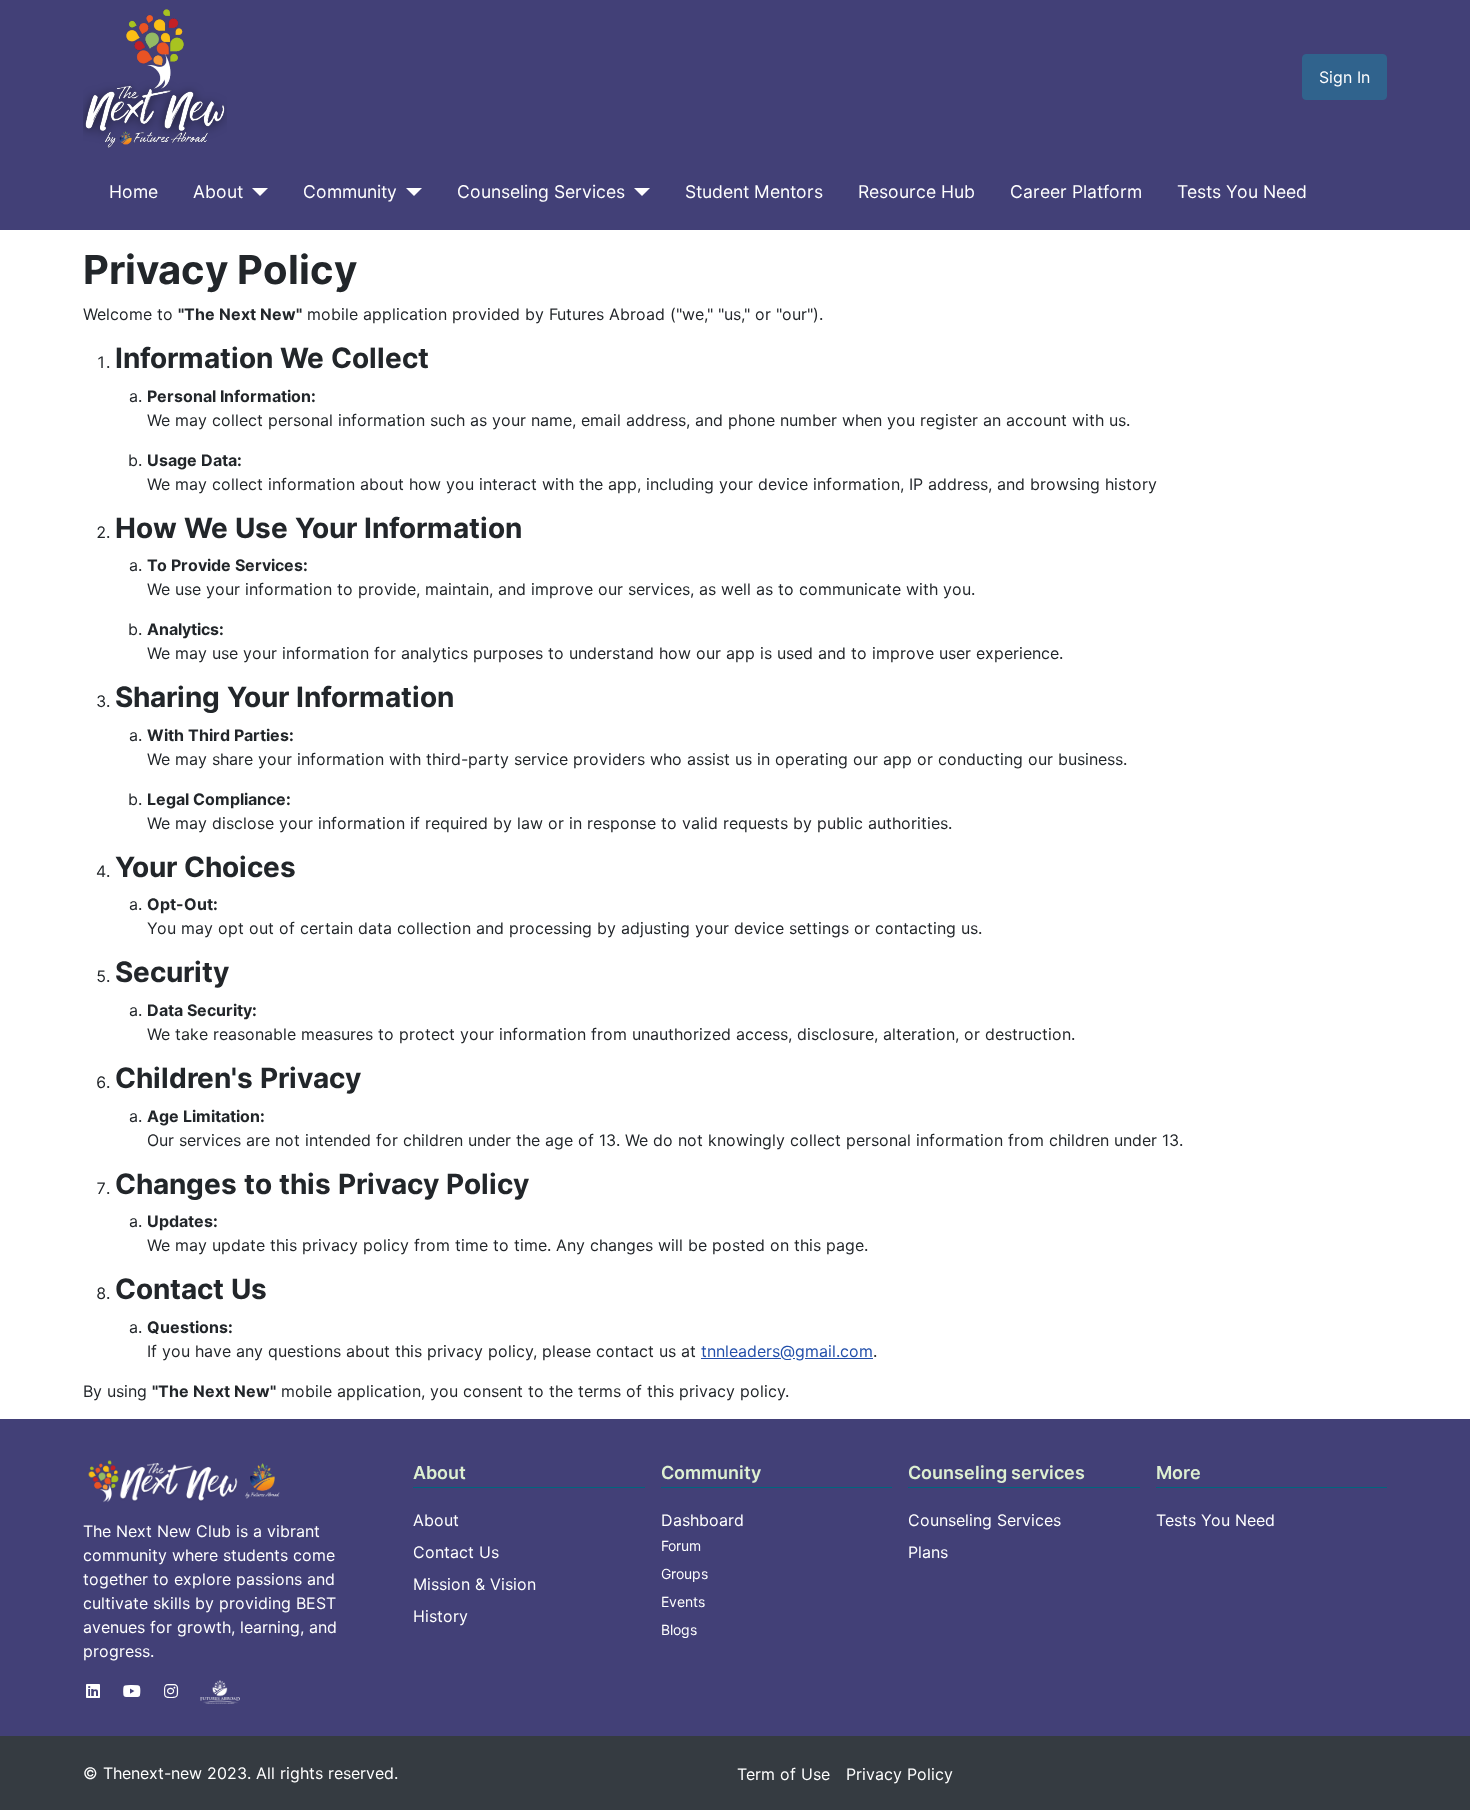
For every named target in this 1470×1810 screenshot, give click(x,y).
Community (350, 191)
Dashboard (702, 1520)
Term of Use (783, 1774)
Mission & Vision (474, 1584)
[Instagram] (171, 1691)
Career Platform (1076, 191)
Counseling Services (541, 191)
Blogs (679, 1629)
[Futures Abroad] (220, 1691)
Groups (684, 1573)
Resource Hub (916, 191)
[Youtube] (132, 1691)
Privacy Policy (899, 1774)
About (218, 191)
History (440, 1616)
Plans (928, 1552)
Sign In (1344, 77)
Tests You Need (1242, 191)
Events (683, 1601)
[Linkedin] (93, 1691)
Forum (681, 1545)
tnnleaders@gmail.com (787, 1351)
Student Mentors (754, 191)
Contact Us (456, 1552)
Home (133, 191)
